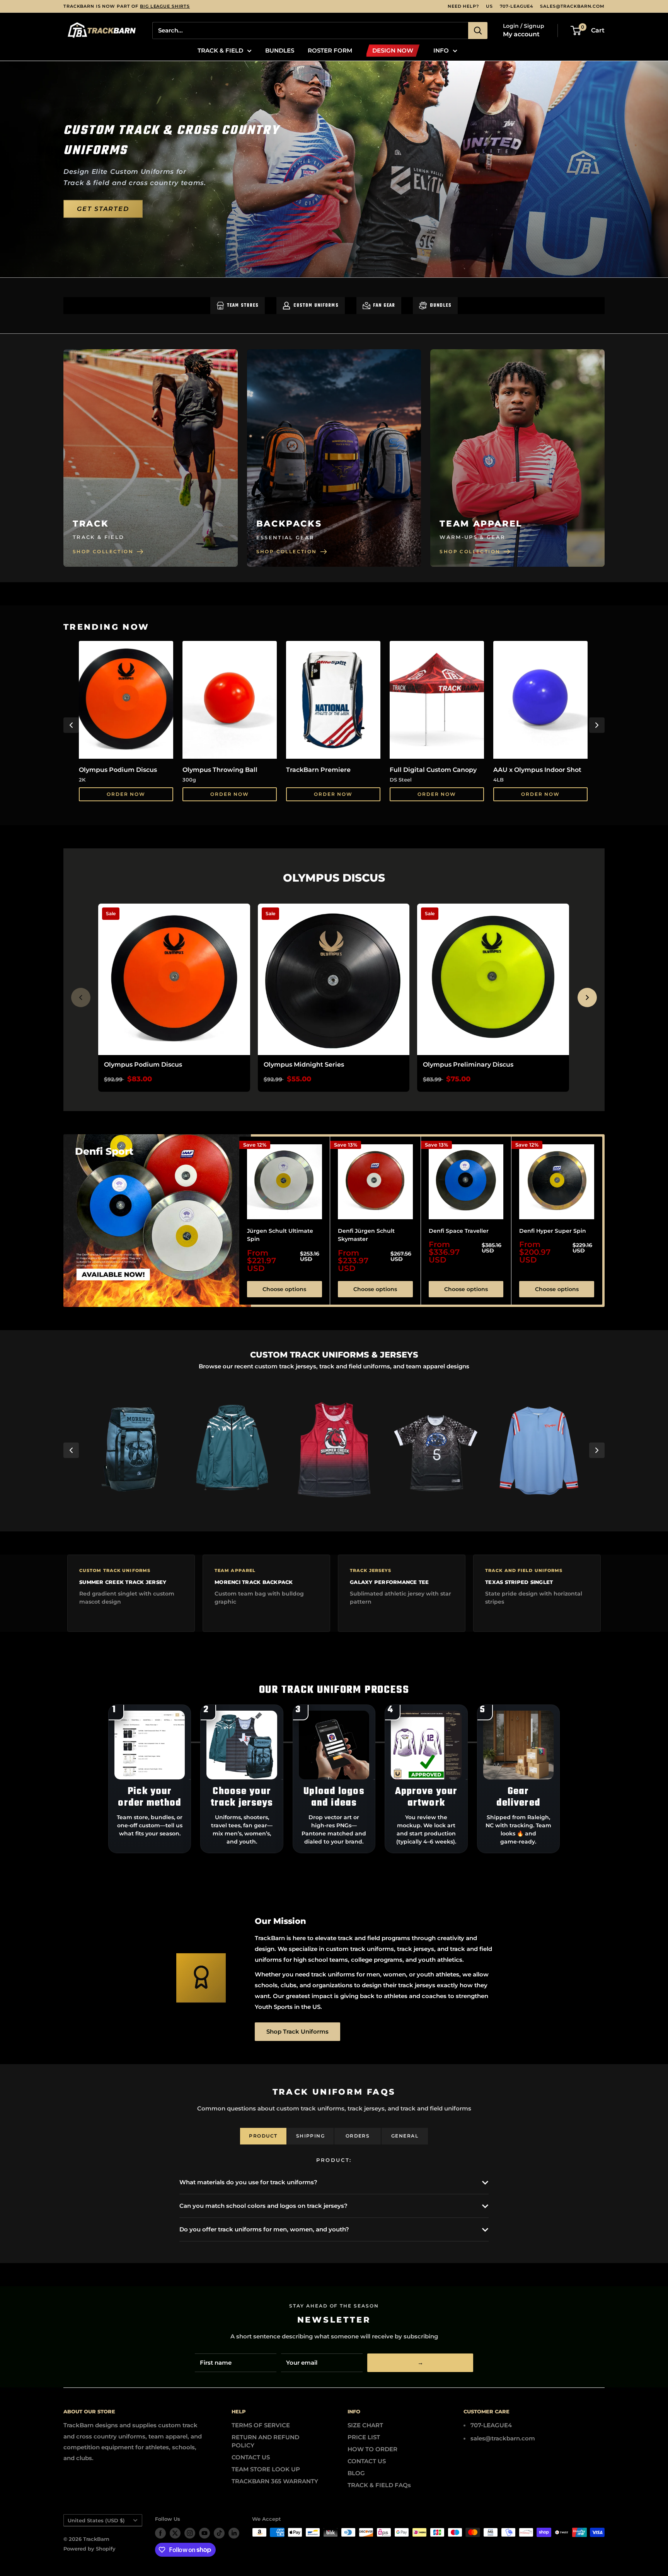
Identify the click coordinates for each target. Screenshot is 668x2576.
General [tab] (405, 2136)
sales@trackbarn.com (572, 6)
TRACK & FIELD (220, 50)
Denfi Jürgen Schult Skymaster (366, 1235)
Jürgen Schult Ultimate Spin (280, 1235)
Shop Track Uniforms (297, 2031)
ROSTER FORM (330, 50)
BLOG (356, 2473)
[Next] (597, 725)
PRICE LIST (364, 2437)
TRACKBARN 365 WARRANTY (275, 2481)
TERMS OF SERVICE (261, 2425)
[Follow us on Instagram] (190, 2533)
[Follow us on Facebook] (160, 2533)
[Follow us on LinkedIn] (234, 2533)
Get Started (103, 208)
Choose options (284, 1289)
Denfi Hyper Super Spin (553, 1230)
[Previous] (71, 725)
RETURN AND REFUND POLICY (265, 2441)
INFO (441, 50)
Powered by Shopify (89, 2549)
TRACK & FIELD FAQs (379, 2485)
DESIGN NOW (393, 50)
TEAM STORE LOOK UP (266, 2469)
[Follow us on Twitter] (175, 2533)
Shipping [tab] (311, 2136)
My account (521, 34)
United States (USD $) (96, 2521)
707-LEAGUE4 (517, 6)
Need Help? (463, 6)
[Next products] (587, 997)
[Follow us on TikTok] (219, 2533)
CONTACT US (251, 2457)
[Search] (478, 31)
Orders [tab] (358, 2136)
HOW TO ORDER (372, 2449)
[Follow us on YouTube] (204, 2533)
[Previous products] (81, 997)
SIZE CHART (365, 2425)
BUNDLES (280, 50)
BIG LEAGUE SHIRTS (165, 6)
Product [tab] (263, 2136)
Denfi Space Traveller (459, 1230)
